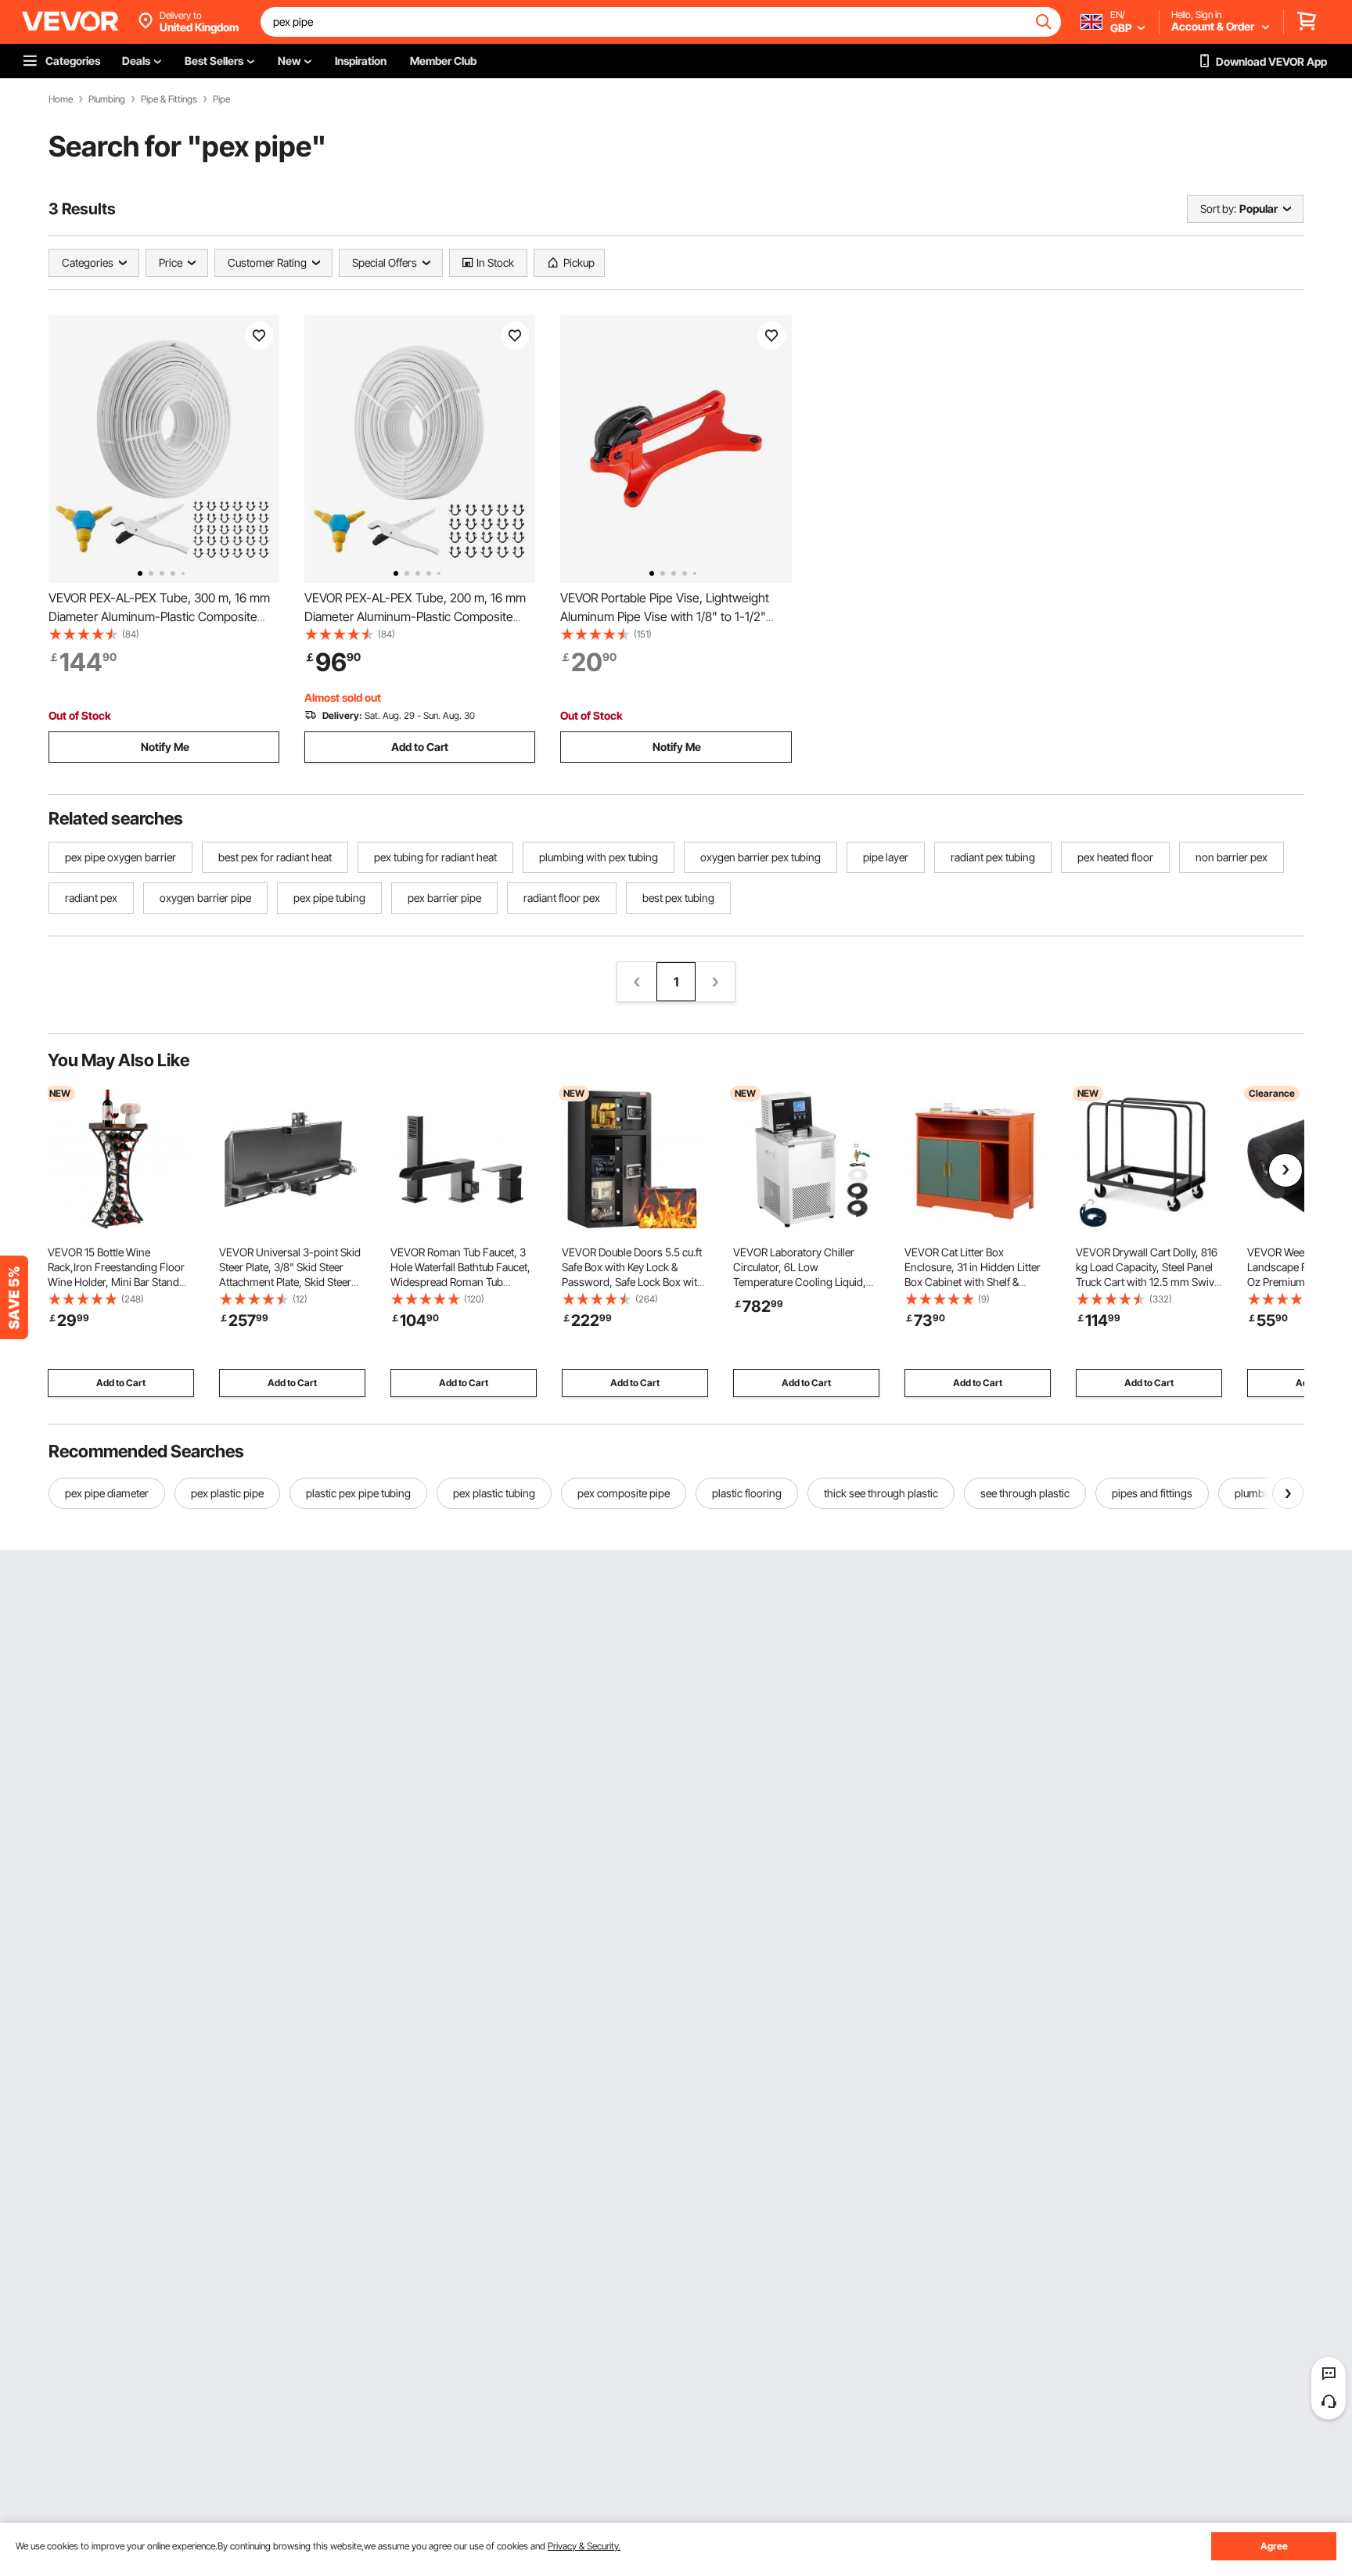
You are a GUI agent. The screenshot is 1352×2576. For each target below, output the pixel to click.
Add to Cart (420, 747)
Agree (1274, 2546)
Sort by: (1218, 208)
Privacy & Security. (584, 2546)
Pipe (221, 99)
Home (61, 99)
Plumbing (107, 99)
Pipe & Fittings (169, 99)
